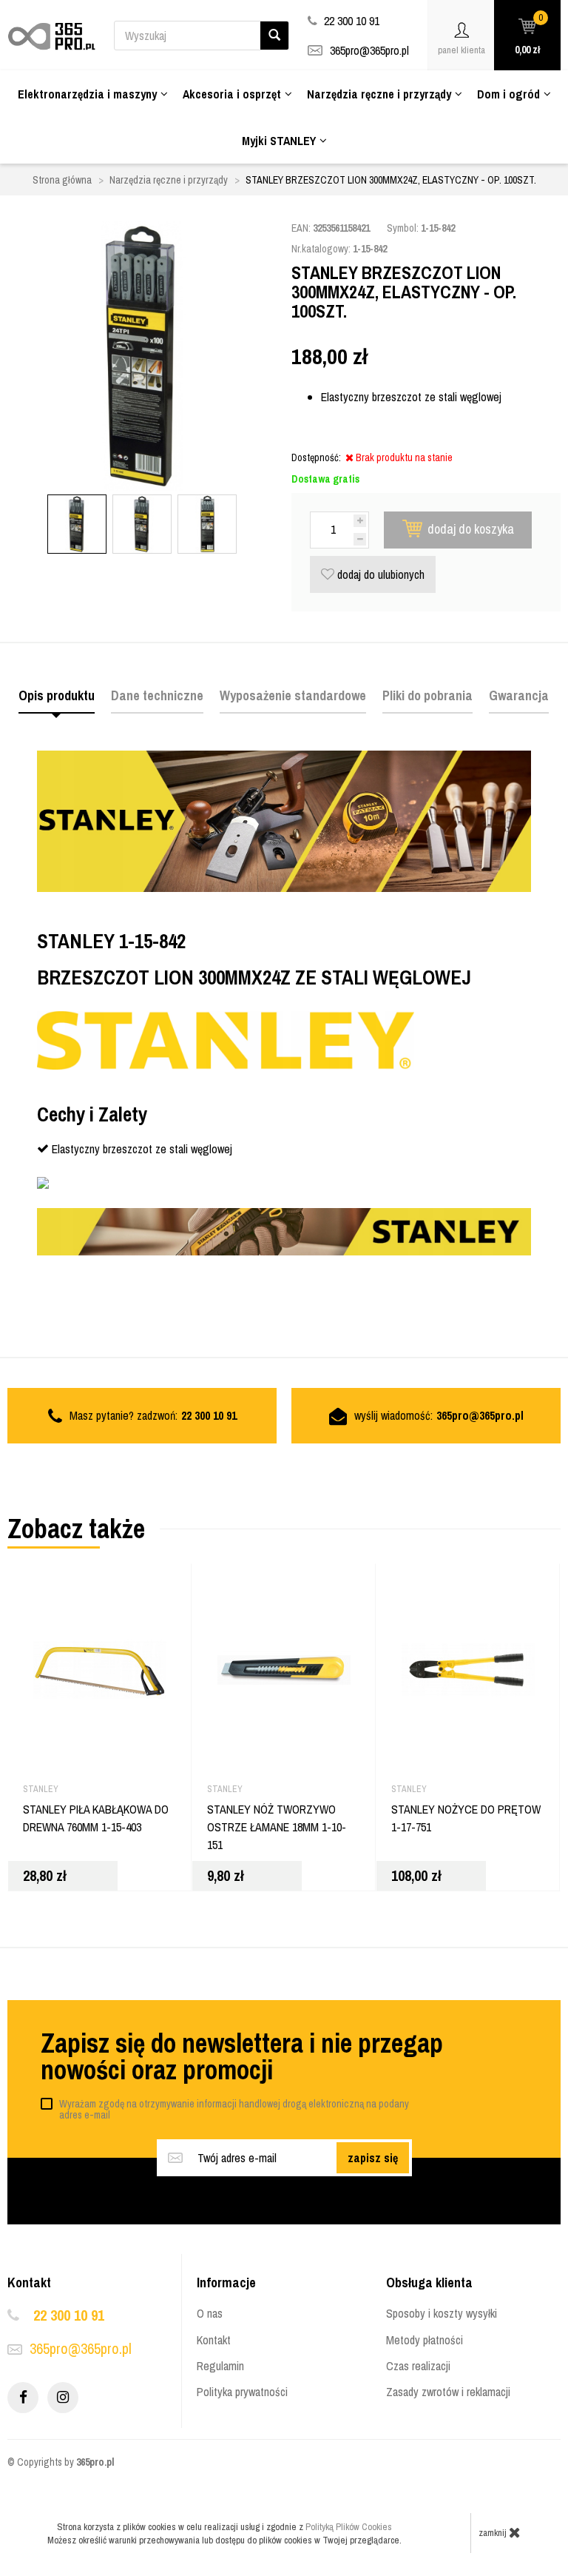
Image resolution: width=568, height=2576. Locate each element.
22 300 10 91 (69, 2315)
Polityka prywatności (242, 2392)
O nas (210, 2313)
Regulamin (220, 2366)
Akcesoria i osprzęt (232, 94)
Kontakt (214, 2340)
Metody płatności (425, 2340)
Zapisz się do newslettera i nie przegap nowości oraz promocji (242, 2056)
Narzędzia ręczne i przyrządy (379, 94)
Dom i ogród (508, 94)
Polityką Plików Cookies (349, 2527)
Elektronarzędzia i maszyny (87, 94)
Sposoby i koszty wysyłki (442, 2313)
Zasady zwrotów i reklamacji (448, 2392)
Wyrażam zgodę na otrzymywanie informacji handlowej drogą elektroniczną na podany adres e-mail (234, 2109)
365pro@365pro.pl (369, 50)
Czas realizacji (418, 2366)
